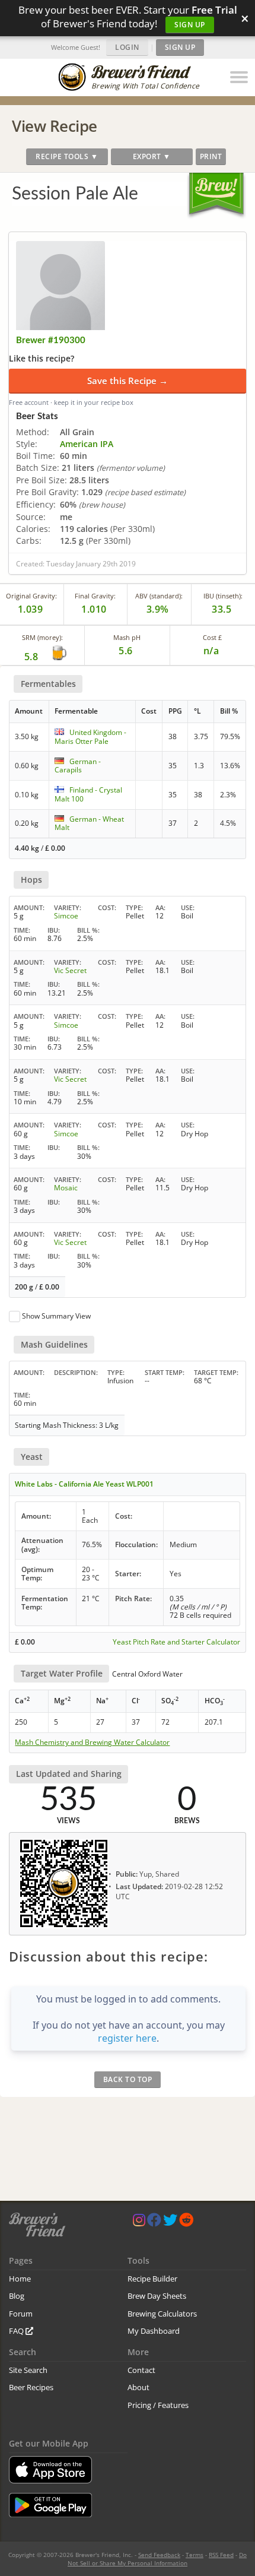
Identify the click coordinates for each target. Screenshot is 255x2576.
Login (127, 47)
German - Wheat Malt (89, 823)
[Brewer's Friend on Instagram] (139, 2222)
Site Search (28, 2370)
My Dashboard (154, 2331)
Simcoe (66, 916)
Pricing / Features (158, 2405)
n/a (211, 651)
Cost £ (212, 637)
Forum (21, 2314)
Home (20, 2279)
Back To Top (128, 2079)
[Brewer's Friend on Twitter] (170, 2222)
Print (211, 156)
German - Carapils (78, 766)
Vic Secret (70, 970)
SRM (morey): (42, 637)
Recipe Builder (152, 2279)
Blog (17, 2296)
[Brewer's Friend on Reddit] (186, 2222)
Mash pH (127, 637)
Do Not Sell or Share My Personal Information (157, 2559)
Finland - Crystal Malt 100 (88, 794)
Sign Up (190, 25)
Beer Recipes (31, 2387)
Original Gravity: (31, 596)
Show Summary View (56, 1316)
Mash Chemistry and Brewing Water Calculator (92, 1742)
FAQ (17, 2331)
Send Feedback (159, 2555)
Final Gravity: (95, 596)
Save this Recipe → (128, 381)
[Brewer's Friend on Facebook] (154, 2222)
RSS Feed (221, 2555)
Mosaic (66, 1188)
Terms (195, 2555)
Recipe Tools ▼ (67, 156)
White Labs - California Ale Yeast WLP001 (84, 1484)
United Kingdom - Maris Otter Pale (90, 736)
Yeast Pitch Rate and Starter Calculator (176, 1642)
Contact (141, 2370)
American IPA (87, 444)
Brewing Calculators (162, 2314)
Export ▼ (152, 156)
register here (127, 2038)
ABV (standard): (159, 596)
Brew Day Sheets (157, 2296)
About (138, 2387)
